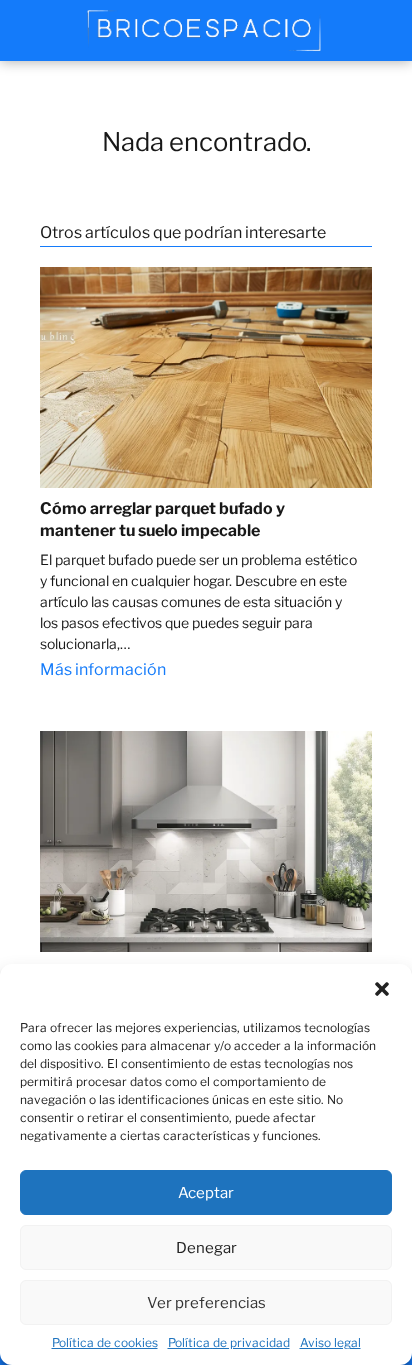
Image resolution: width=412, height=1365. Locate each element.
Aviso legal (330, 1342)
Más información (103, 669)
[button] (382, 989)
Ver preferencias (206, 1303)
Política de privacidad (229, 1342)
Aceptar (206, 1193)
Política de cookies (105, 1342)
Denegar (206, 1248)
